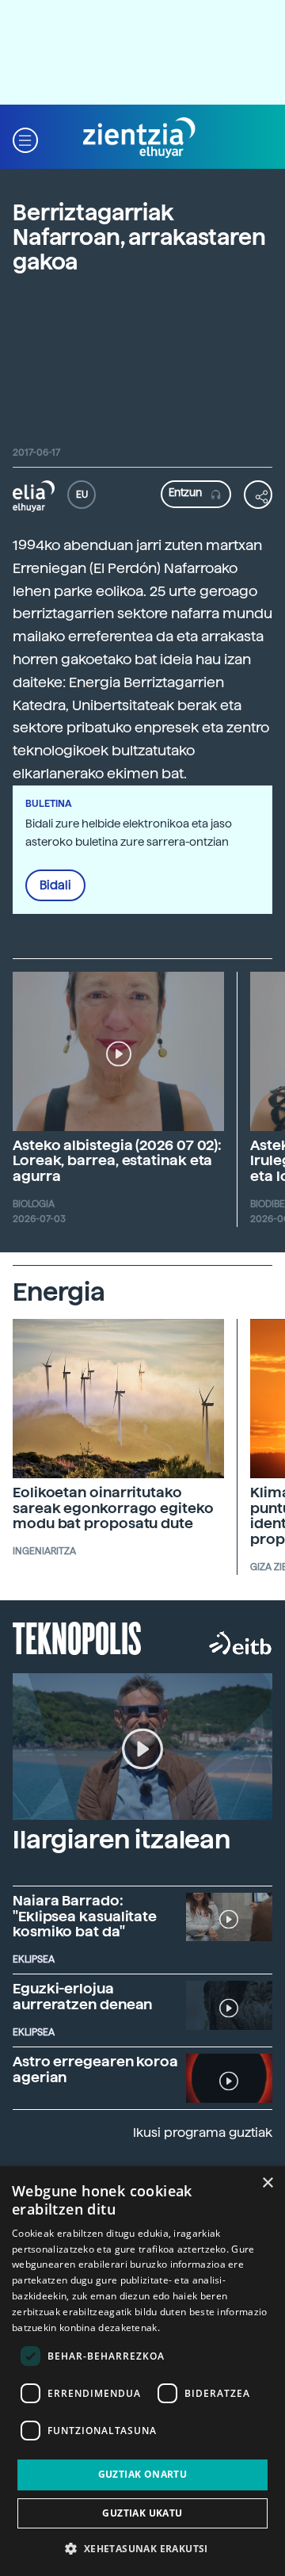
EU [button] (82, 495)
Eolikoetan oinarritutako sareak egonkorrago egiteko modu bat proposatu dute (113, 1508)
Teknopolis (77, 1637)
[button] (25, 138)
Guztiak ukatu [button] (142, 2513)
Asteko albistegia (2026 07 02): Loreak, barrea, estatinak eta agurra (117, 1161)
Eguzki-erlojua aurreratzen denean (82, 1996)
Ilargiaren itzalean (122, 1840)
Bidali (55, 885)
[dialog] (142, 2371)
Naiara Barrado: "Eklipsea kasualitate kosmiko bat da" (85, 1916)
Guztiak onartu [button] (143, 2474)
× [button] (267, 2183)
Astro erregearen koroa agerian (95, 2069)
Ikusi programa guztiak (203, 2133)
